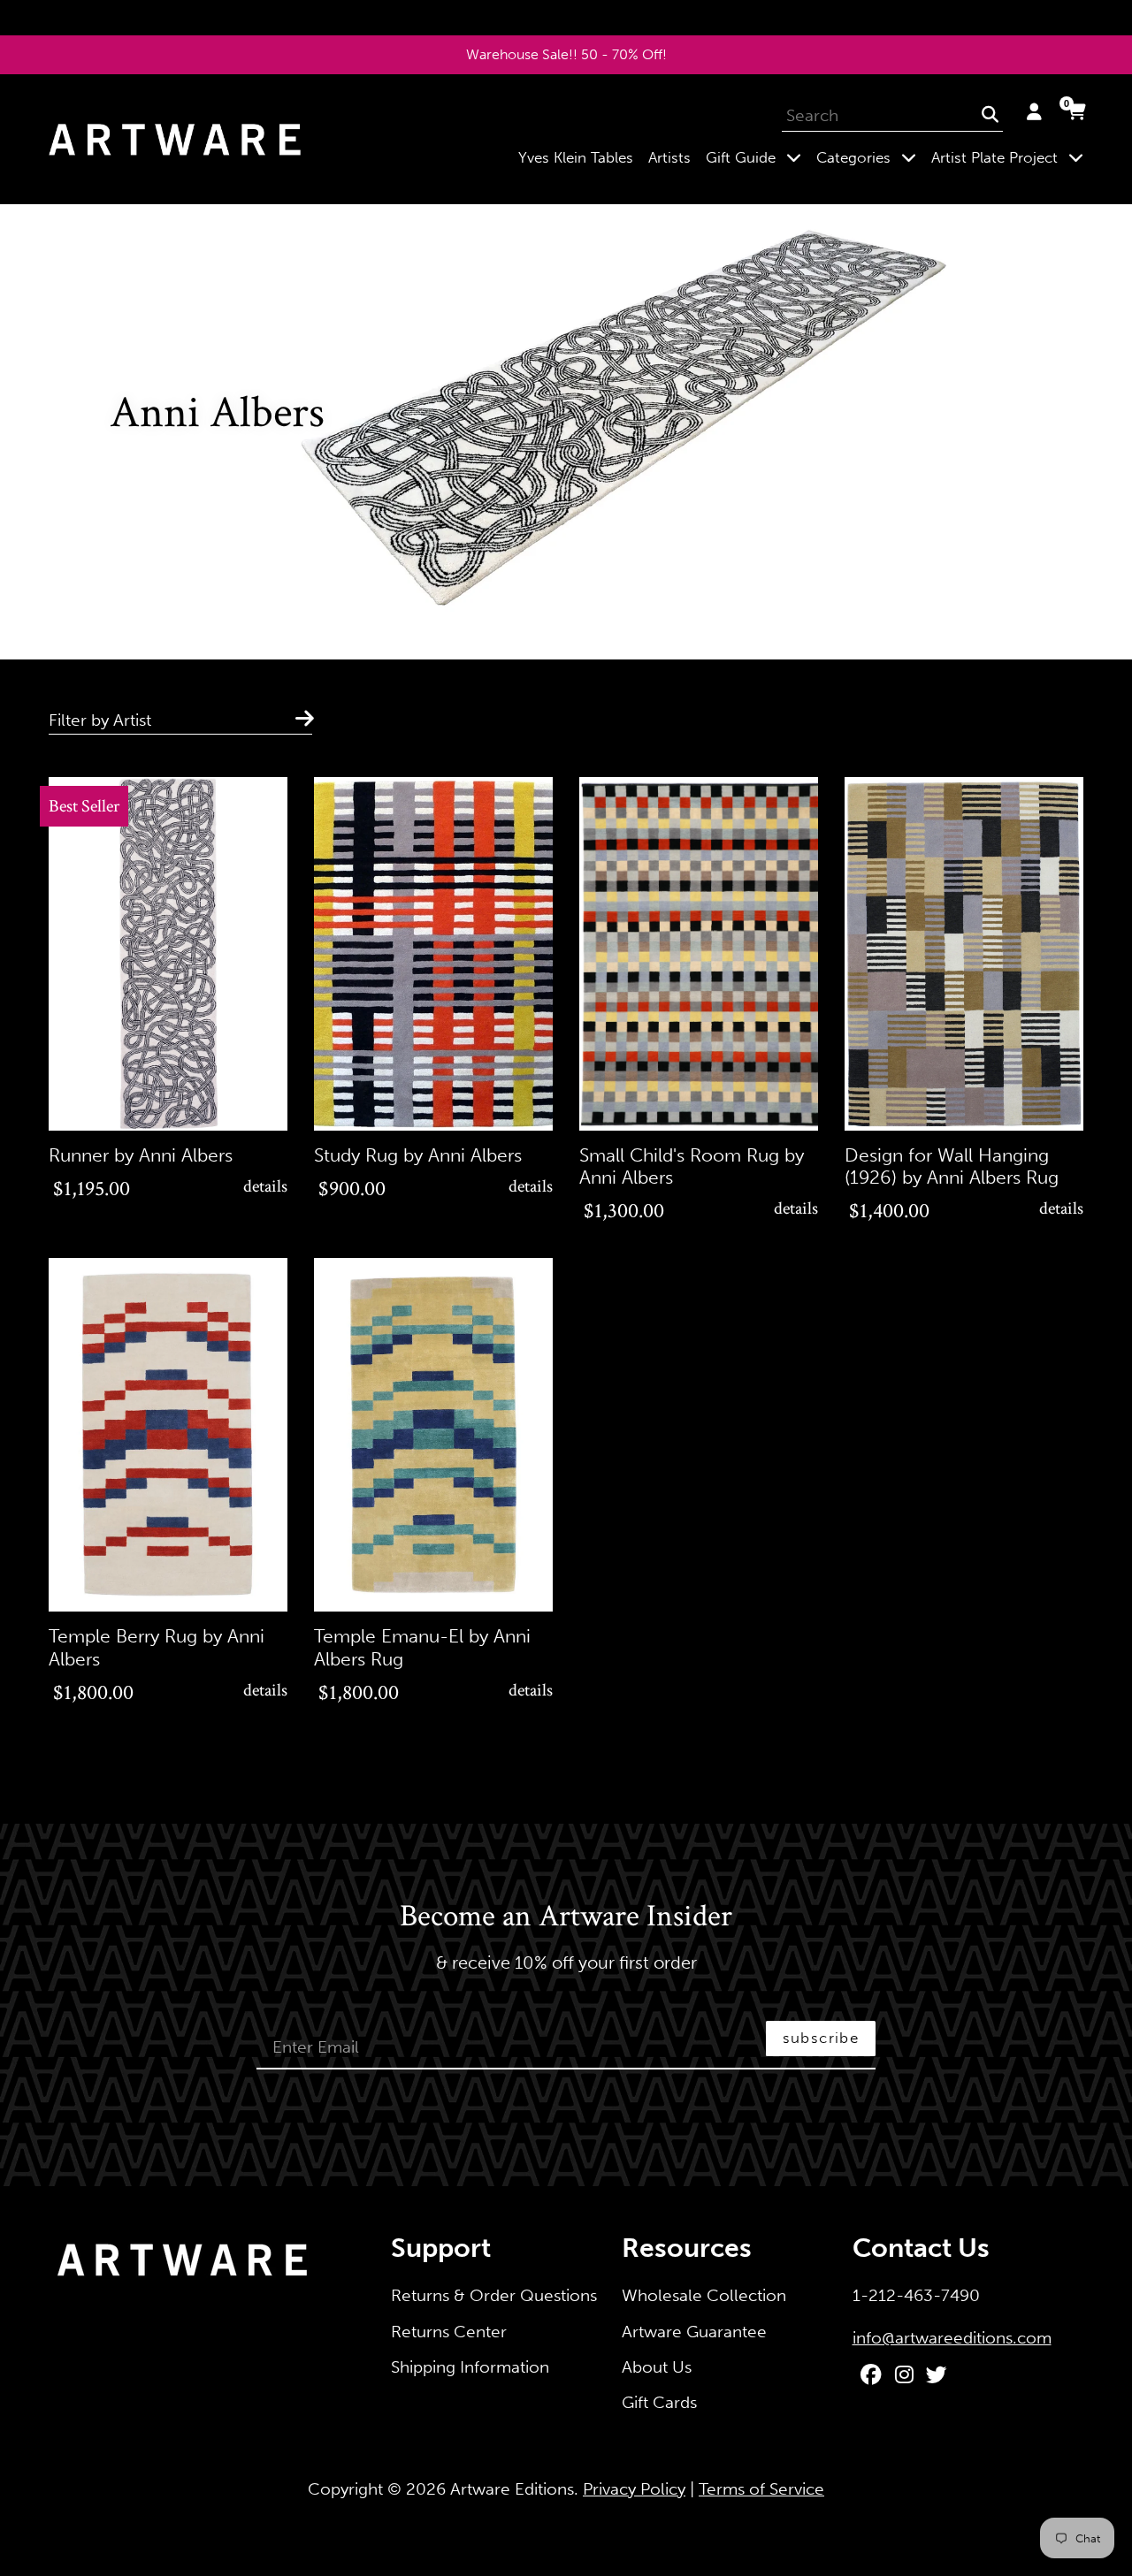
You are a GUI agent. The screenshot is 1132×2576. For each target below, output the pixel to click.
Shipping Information (470, 2367)
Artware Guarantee (694, 2332)
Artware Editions (512, 2489)
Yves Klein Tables (576, 157)
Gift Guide (757, 157)
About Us (657, 2367)
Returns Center (449, 2332)
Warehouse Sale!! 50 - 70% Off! (566, 54)
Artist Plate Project (1011, 157)
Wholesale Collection (704, 2295)
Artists (669, 157)
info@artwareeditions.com (952, 2338)
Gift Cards (659, 2402)
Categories (870, 157)
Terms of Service (761, 2489)
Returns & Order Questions (494, 2295)
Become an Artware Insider (566, 1917)
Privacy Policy (634, 2489)
